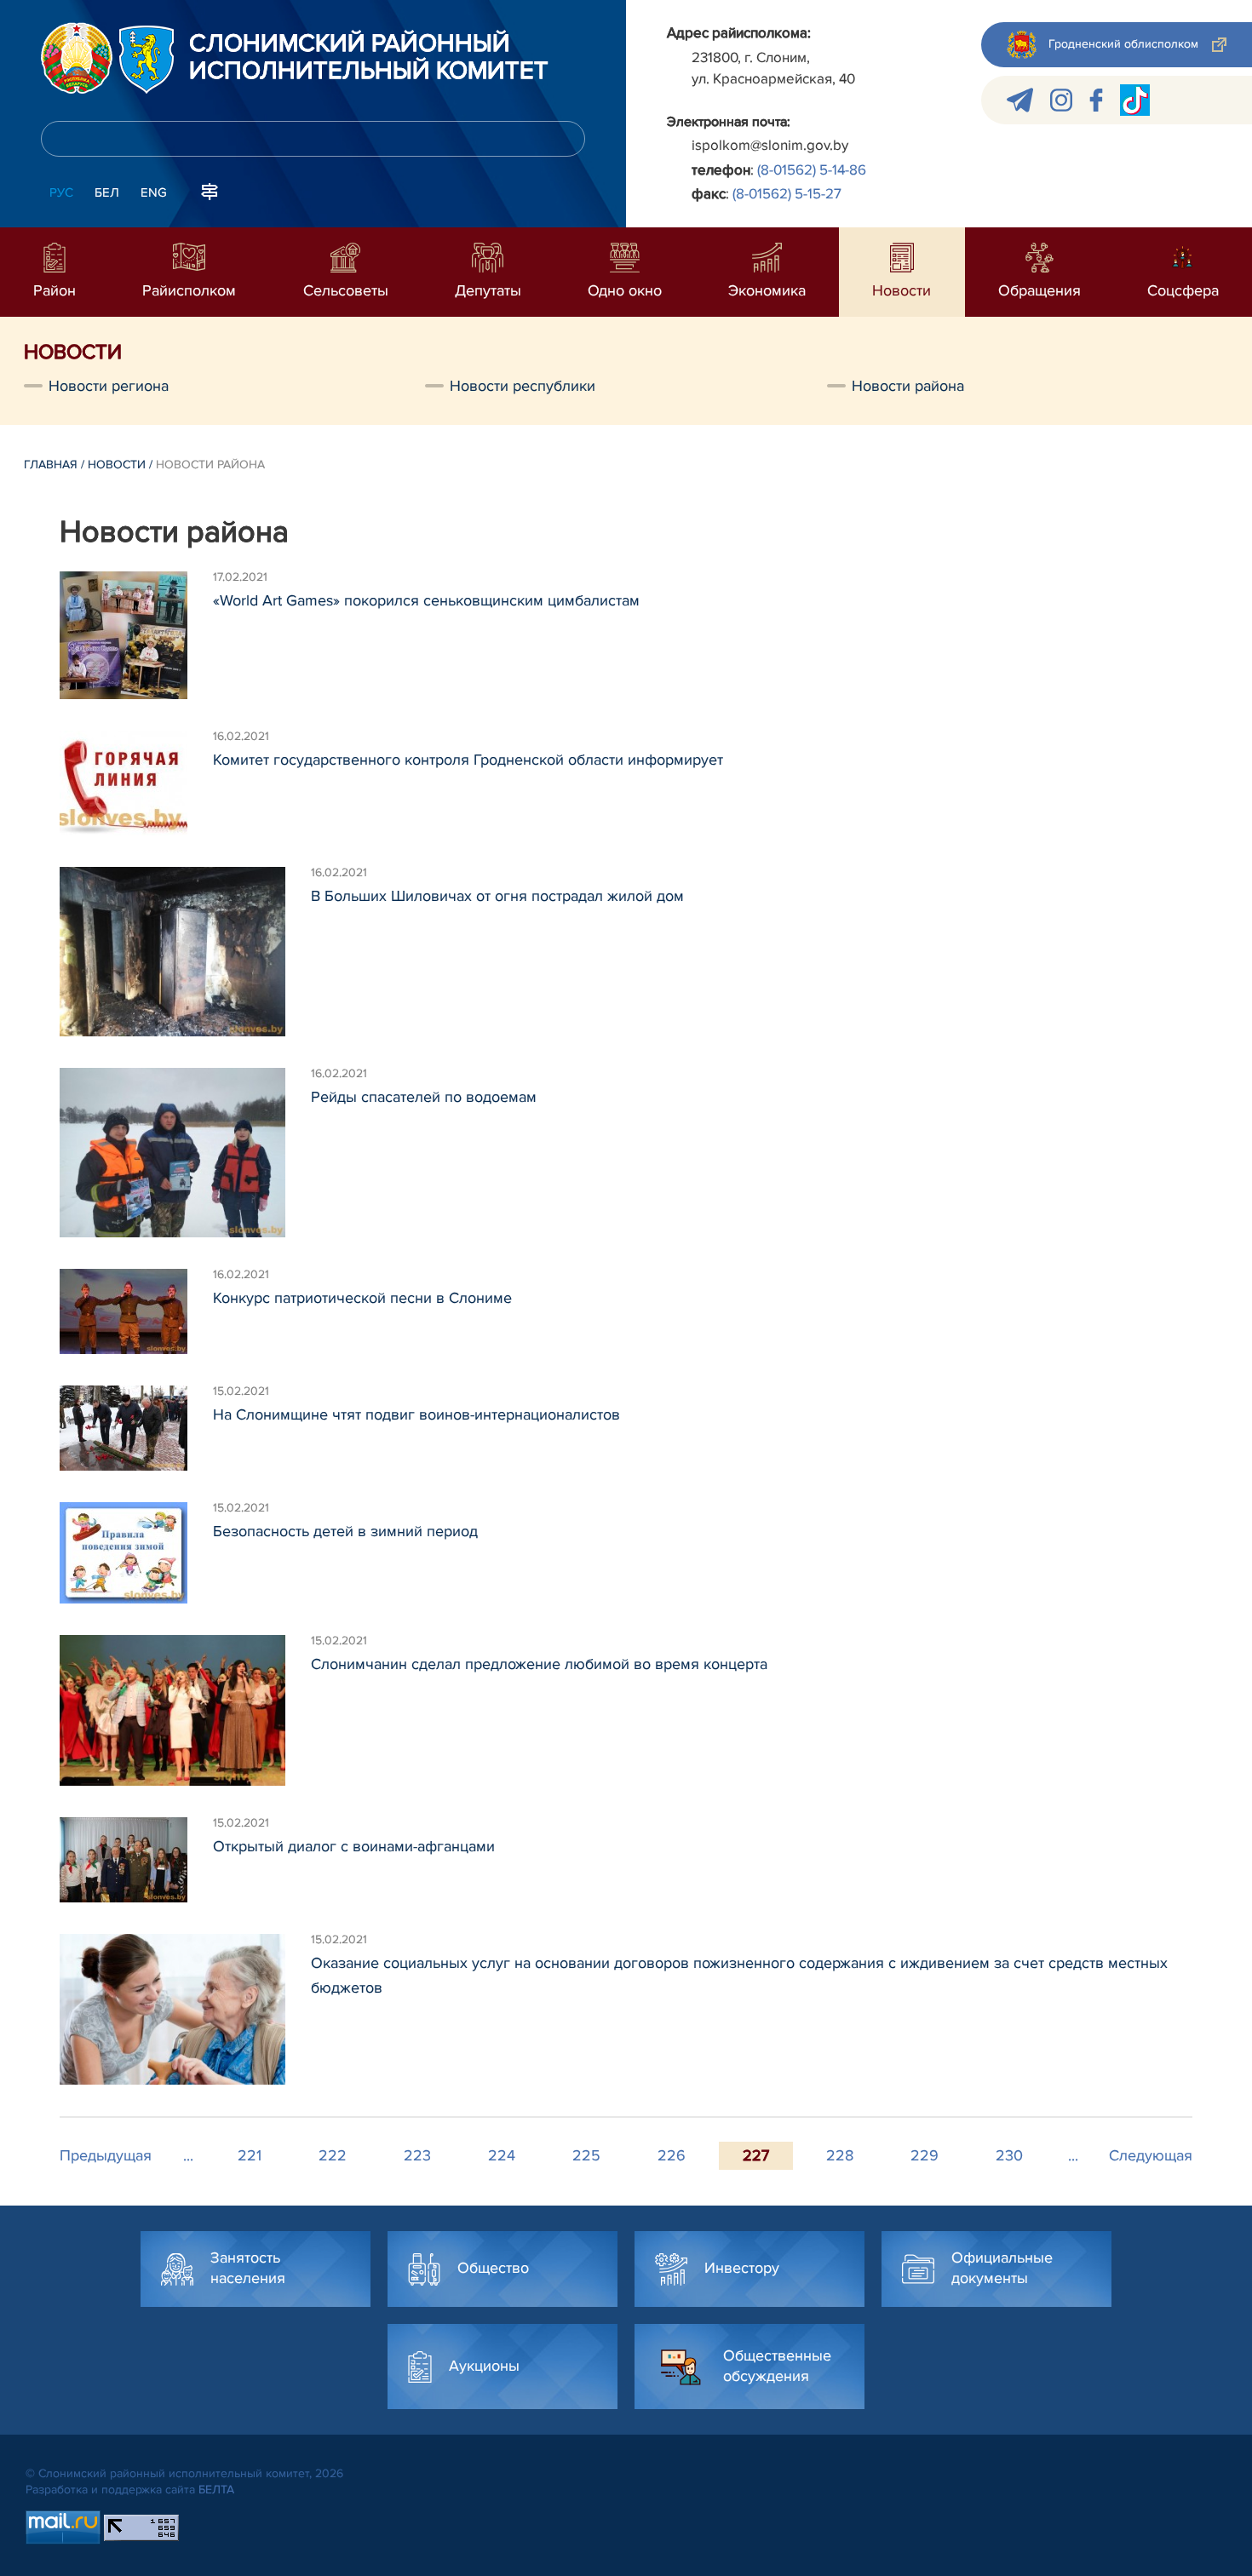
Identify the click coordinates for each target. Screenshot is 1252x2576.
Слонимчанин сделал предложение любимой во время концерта (539, 1664)
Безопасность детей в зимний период (345, 1531)
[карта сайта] (210, 191)
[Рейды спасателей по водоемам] (185, 1153)
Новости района (908, 386)
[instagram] (1061, 100)
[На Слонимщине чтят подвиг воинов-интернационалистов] (136, 1428)
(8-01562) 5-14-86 (812, 170)
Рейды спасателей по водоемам (424, 1097)
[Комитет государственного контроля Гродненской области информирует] (136, 783)
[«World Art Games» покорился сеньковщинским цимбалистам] (136, 635)
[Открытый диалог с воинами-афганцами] (136, 1860)
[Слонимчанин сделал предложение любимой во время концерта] (185, 1710)
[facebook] (1096, 100)
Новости (117, 465)
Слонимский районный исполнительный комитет (369, 58)
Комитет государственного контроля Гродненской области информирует (468, 760)
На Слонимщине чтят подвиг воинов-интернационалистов (416, 1414)
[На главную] (77, 58)
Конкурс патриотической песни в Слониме (362, 1298)
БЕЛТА (216, 2490)
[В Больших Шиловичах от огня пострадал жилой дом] (185, 952)
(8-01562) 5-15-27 (787, 194)
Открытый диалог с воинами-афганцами (354, 1846)
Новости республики (523, 386)
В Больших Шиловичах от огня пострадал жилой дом (497, 896)
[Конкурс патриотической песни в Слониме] (136, 1311)
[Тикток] (1135, 100)
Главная (51, 465)
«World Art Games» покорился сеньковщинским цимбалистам (426, 600)
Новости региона (109, 386)
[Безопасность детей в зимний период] (136, 1553)
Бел (107, 192)
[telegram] (1020, 100)
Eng (154, 192)
